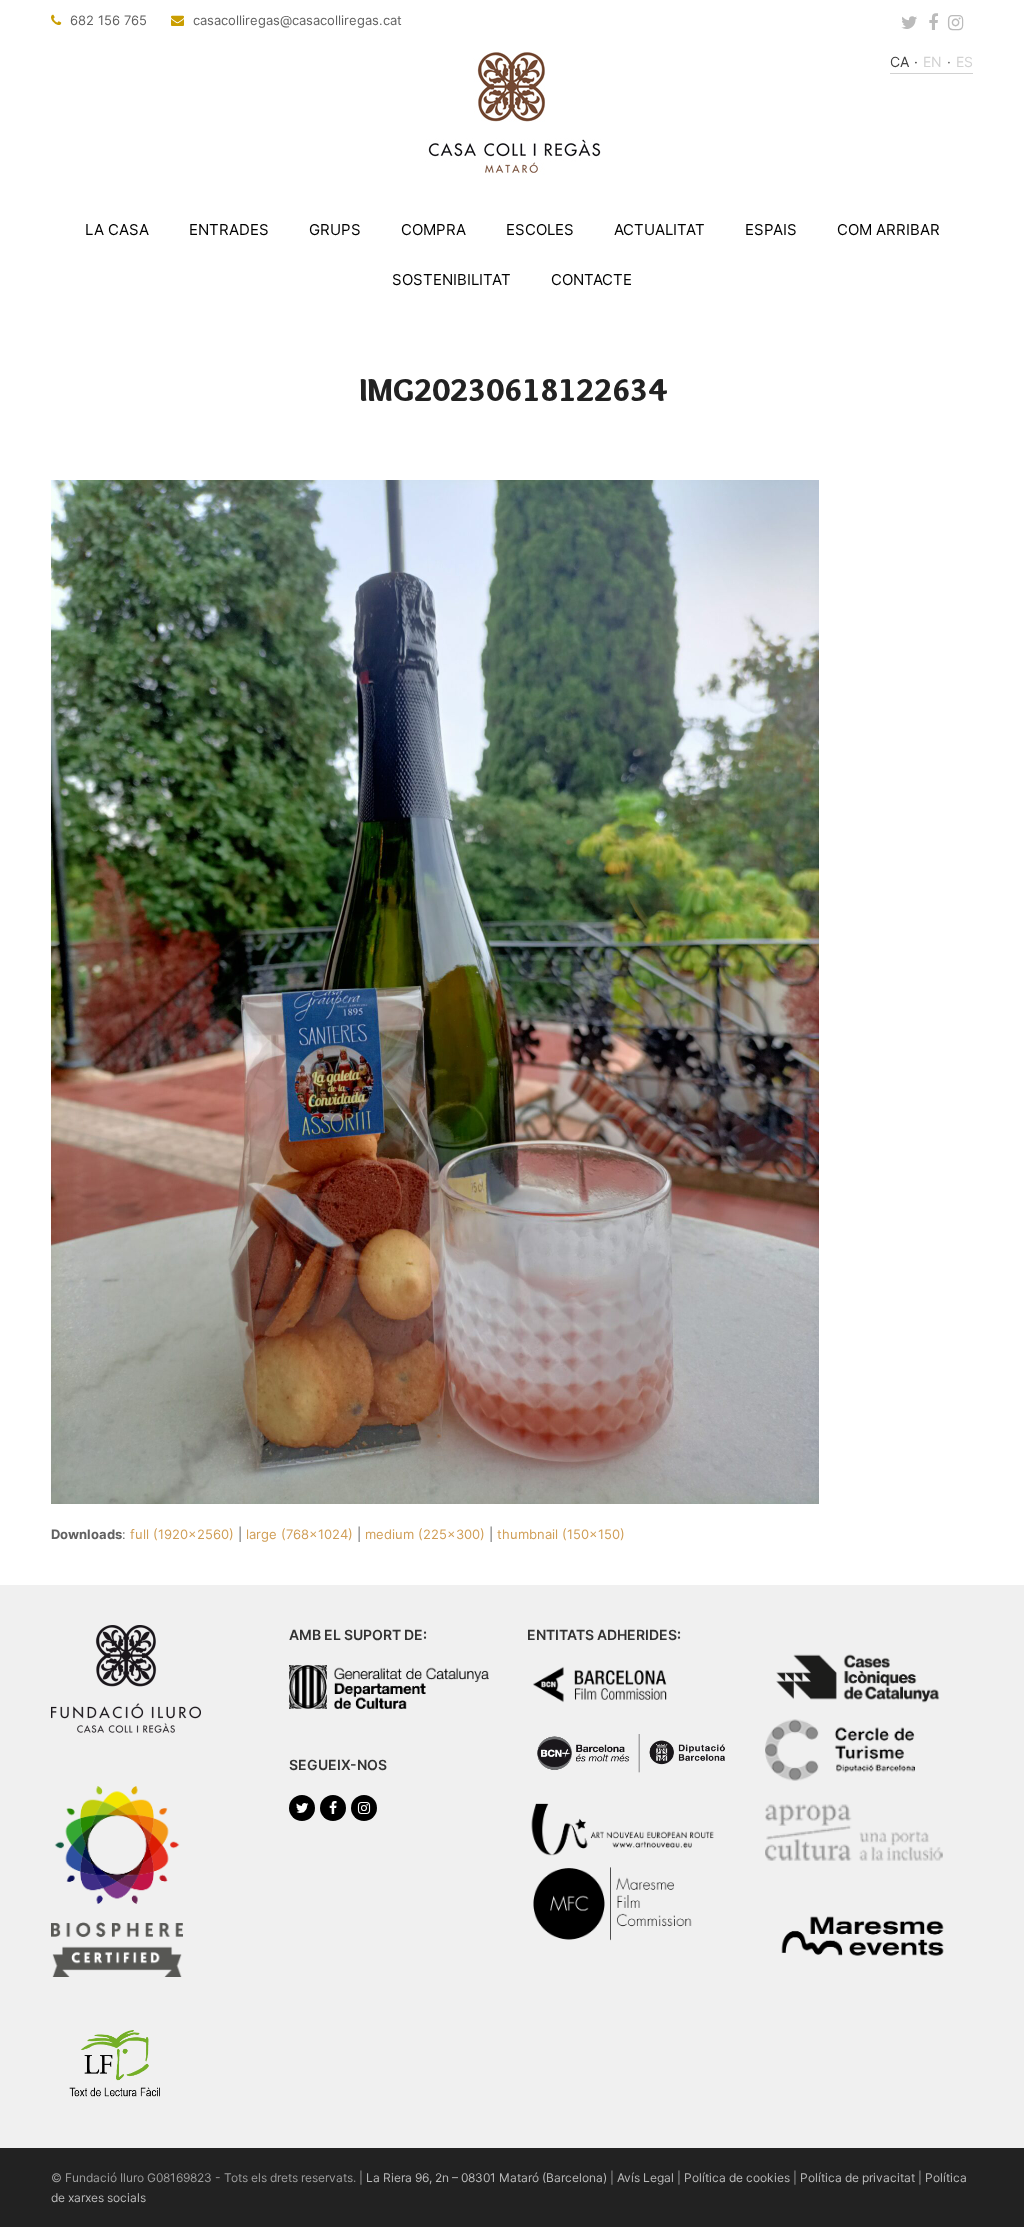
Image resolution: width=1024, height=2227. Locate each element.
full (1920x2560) (182, 1534)
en (932, 61)
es (964, 61)
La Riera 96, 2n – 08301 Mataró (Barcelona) (486, 2177)
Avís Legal (645, 2177)
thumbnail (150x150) (561, 1534)
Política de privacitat (857, 2177)
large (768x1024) (299, 1534)
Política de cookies (737, 2177)
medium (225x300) (425, 1534)
